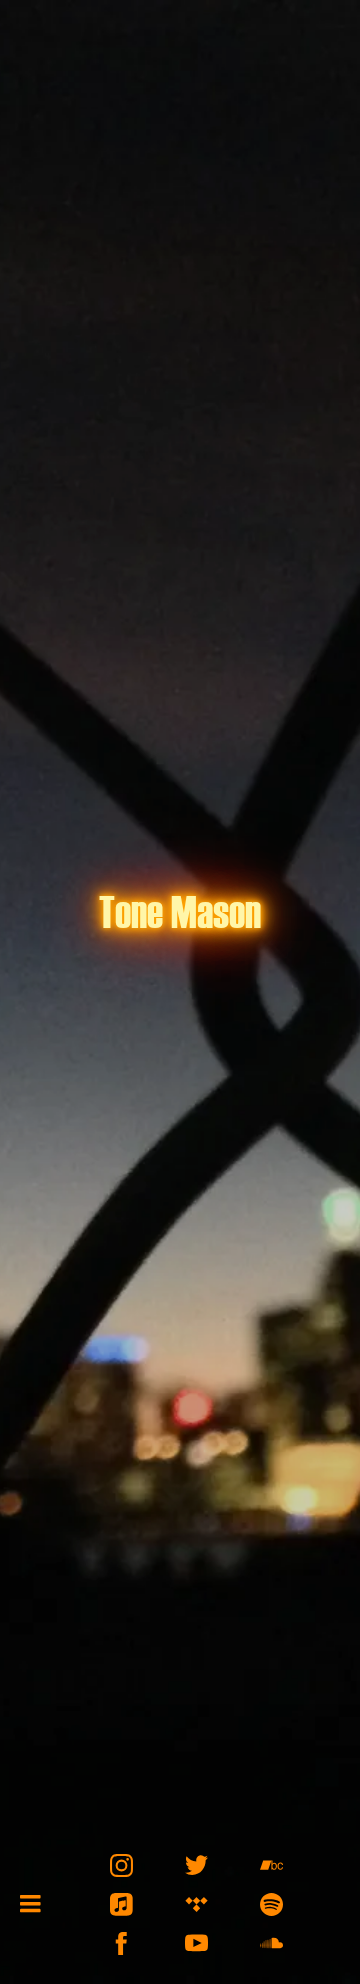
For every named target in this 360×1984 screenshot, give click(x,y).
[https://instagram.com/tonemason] (121, 1865)
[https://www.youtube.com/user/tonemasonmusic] (196, 1943)
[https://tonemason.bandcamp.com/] (271, 1865)
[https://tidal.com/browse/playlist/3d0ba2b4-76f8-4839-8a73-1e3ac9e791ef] (196, 1904)
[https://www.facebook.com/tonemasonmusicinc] (121, 1943)
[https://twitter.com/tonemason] (196, 1865)
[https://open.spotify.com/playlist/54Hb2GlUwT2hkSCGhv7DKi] (271, 1904)
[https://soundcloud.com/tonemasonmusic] (271, 1943)
